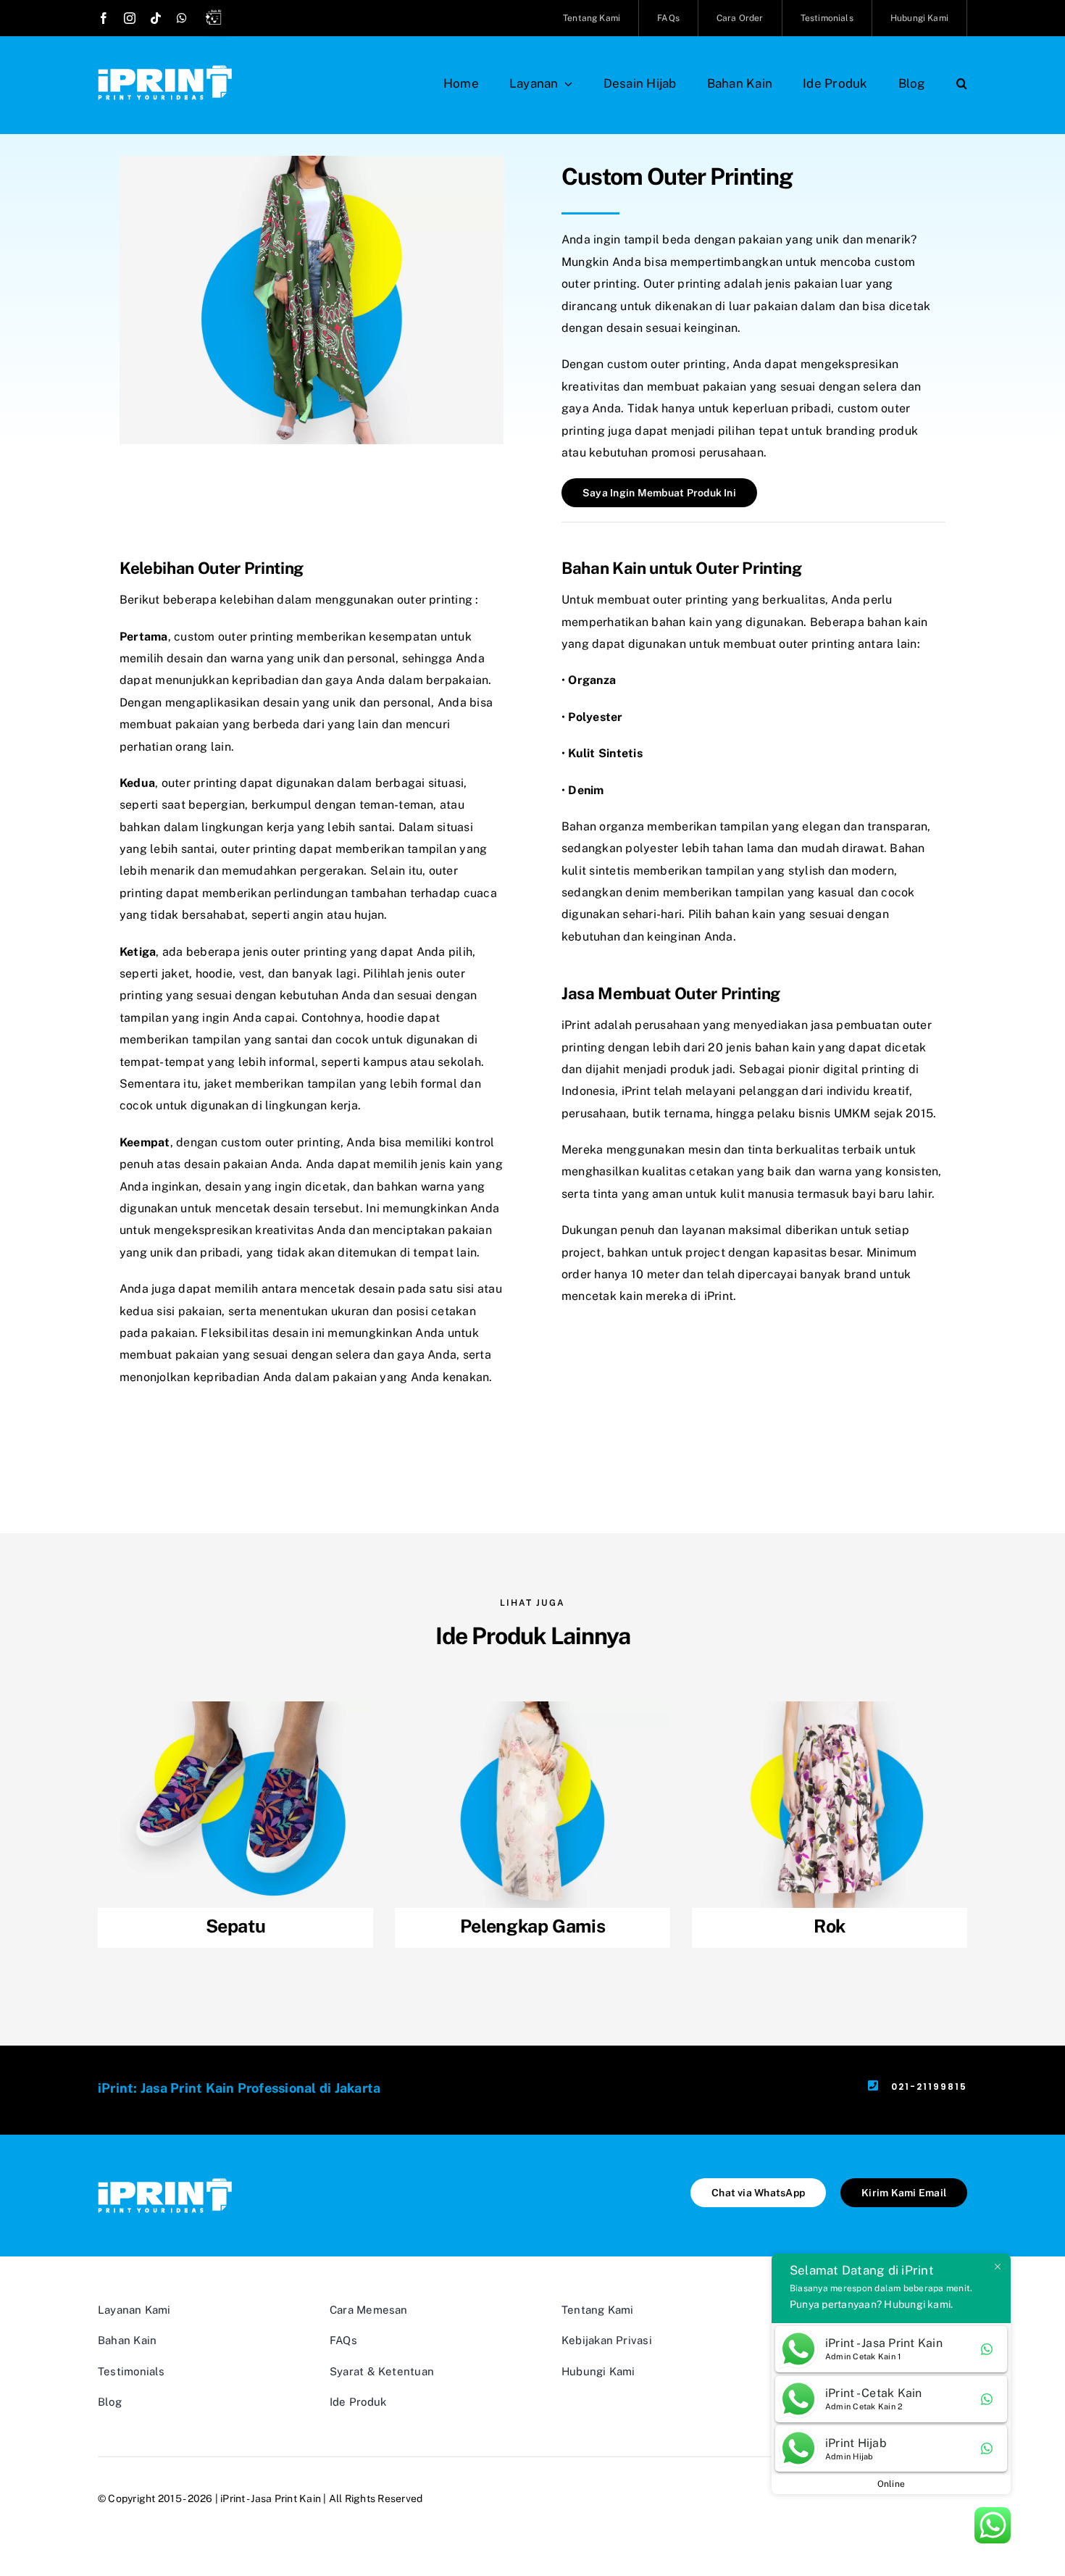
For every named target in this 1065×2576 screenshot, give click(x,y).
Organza (592, 680)
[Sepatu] (235, 1825)
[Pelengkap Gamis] (532, 1825)
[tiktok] (156, 18)
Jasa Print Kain (286, 2498)
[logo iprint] (165, 71)
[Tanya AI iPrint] (217, 20)
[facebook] (104, 18)
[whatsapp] (182, 18)
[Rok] (830, 1825)
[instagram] (130, 18)
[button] (962, 83)
